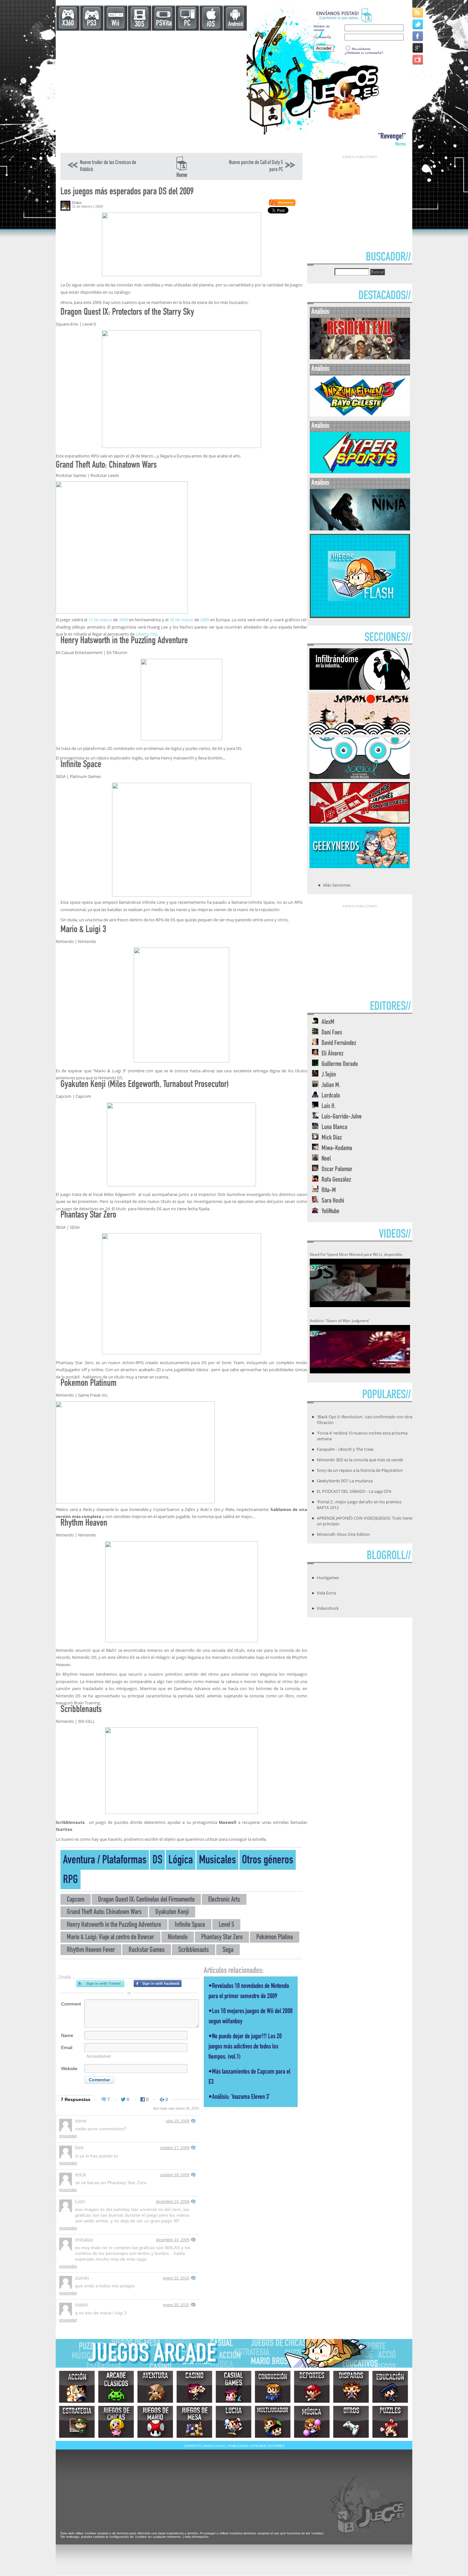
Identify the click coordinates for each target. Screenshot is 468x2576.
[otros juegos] (351, 2422)
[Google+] (418, 48)
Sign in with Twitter (100, 1983)
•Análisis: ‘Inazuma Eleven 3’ (239, 2097)
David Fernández (339, 1043)
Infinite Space (190, 1925)
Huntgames (328, 1578)
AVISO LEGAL (215, 2446)
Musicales (217, 1861)
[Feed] (418, 12)
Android (235, 24)
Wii (115, 24)
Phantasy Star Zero (222, 1938)
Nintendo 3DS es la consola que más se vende (360, 1460)
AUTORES (277, 2446)
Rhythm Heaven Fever (91, 1950)
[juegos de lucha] (234, 2422)
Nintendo (178, 1938)
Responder (68, 2136)
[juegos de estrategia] (77, 2422)
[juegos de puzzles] (390, 2422)
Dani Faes (332, 1033)
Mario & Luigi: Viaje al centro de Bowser (110, 1938)
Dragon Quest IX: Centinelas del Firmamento (146, 1900)
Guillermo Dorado (340, 1065)
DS (157, 1861)
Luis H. (329, 1107)
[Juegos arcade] (116, 2387)
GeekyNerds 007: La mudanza (345, 1481)
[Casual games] (234, 2387)
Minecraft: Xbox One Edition (343, 1534)
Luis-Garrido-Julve (342, 1117)
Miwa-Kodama (337, 1149)
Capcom (76, 1900)
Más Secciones (337, 885)
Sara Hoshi (333, 1201)
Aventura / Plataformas (105, 1861)
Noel (326, 1159)
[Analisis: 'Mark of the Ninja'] (360, 529)
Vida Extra (326, 1593)
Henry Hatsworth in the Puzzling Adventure (114, 1925)
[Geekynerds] (360, 866)
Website (69, 2069)
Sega (228, 1950)
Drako (77, 203)
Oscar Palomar (337, 1170)
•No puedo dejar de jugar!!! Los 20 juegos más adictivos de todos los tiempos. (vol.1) (245, 2047)
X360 (68, 24)
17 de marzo (100, 620)
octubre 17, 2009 (175, 2148)
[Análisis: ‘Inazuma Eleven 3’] (360, 415)
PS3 (92, 24)
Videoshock (328, 1608)
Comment (71, 2004)
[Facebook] (418, 36)
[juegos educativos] (390, 2387)
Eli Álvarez (333, 1054)
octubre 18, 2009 (175, 2175)
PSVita (164, 24)
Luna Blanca (334, 1128)
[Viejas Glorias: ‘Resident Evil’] (360, 358)
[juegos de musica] (312, 2422)
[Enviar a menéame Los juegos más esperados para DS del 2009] (282, 205)
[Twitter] (418, 24)
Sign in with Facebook (158, 1983)
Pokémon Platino (275, 1938)
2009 (124, 620)
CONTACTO (193, 2446)
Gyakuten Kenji (172, 1913)
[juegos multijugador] (273, 2422)
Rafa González (336, 1180)
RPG (71, 1881)
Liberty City (146, 634)
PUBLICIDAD (238, 2446)
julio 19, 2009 (178, 2121)
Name (67, 2035)
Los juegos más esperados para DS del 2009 (127, 192)
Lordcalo (331, 1096)
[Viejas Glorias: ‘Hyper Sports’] (360, 472)
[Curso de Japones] (360, 822)
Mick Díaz (332, 1138)
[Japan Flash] (360, 732)
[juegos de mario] (155, 2422)
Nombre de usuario (322, 28)
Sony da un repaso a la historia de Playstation (360, 1470)
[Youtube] (418, 59)
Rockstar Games (147, 1950)
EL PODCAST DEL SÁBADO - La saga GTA (354, 1491)
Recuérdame (361, 49)
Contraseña (322, 37)
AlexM (328, 1022)
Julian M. (331, 1086)
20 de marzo (181, 620)
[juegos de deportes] (312, 2387)
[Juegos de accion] (77, 2387)
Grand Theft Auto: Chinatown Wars (104, 1913)
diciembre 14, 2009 (173, 2202)
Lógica (181, 1861)
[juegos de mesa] (194, 2422)
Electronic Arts (224, 1900)
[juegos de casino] (194, 2387)
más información (197, 2537)
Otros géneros (268, 1861)
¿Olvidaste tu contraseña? (364, 53)
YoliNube (330, 1212)
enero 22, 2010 (176, 2278)
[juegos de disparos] (351, 2387)
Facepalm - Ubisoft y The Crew (345, 1449)
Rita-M (329, 1191)
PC (187, 24)
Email (67, 2047)
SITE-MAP (259, 2446)
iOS (211, 25)
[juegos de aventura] (155, 2387)
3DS (139, 25)
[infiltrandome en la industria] (360, 688)
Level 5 (226, 1925)
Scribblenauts (194, 1950)
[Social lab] (360, 777)
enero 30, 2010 (176, 2305)
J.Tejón (329, 1075)
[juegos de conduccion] (273, 2387)
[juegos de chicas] (116, 2422)
